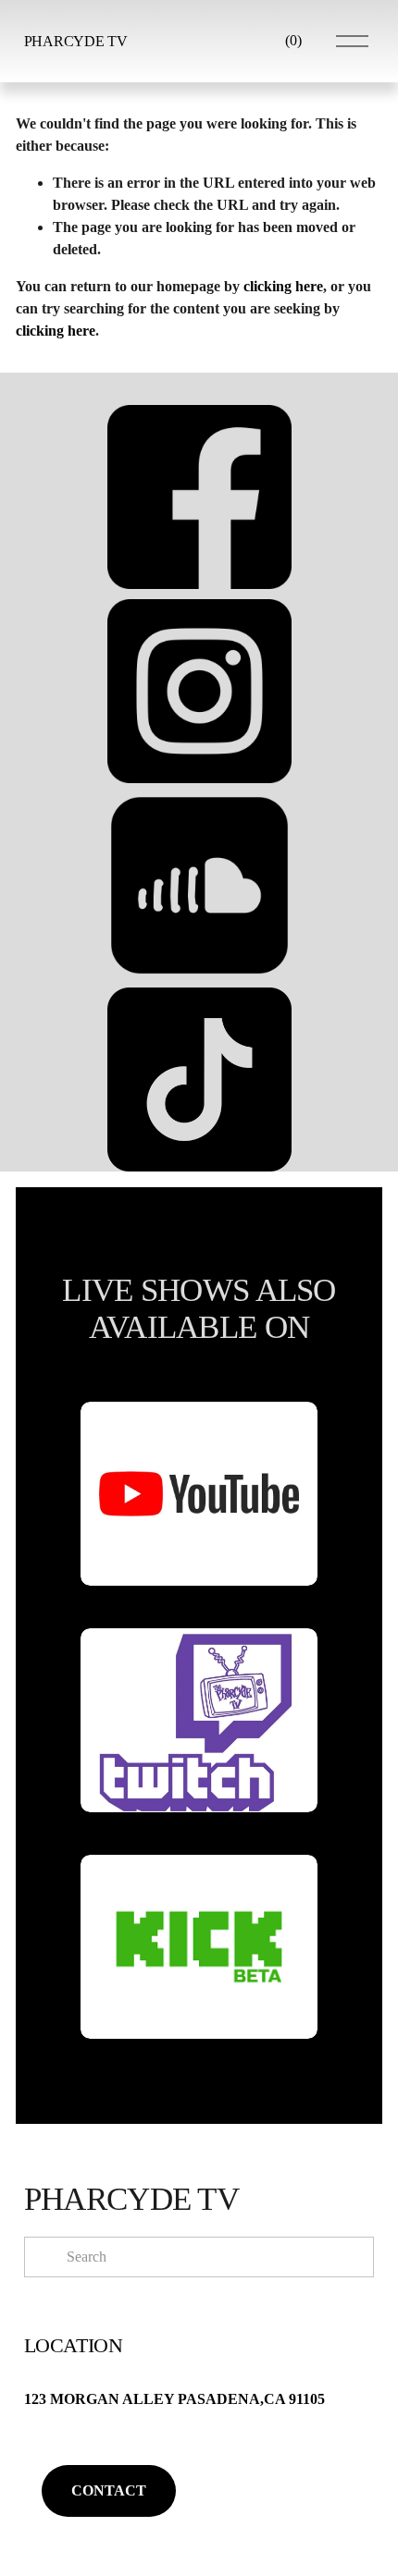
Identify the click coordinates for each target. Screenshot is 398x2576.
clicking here (283, 286)
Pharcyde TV (75, 41)
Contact (109, 2490)
